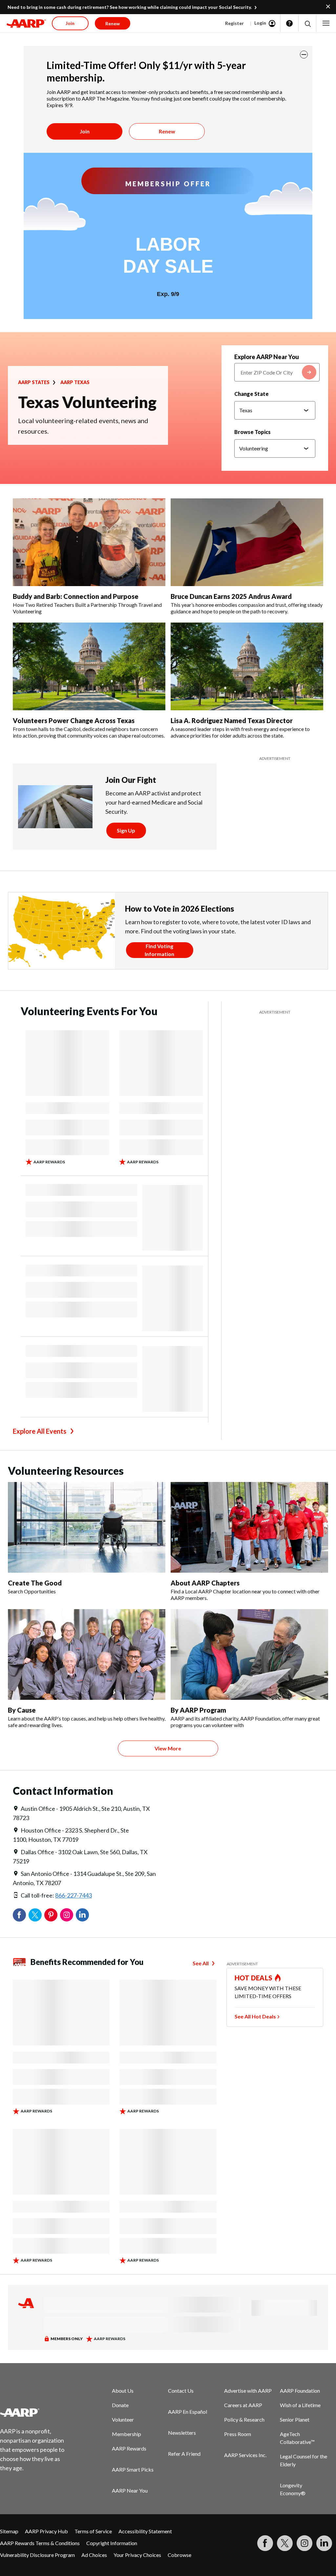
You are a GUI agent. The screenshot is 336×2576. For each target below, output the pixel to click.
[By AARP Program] (249, 1654)
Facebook (19, 1915)
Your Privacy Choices (137, 2555)
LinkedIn (82, 1915)
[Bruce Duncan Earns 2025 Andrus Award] (247, 542)
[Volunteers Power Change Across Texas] (89, 666)
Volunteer (123, 2419)
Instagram (67, 1915)
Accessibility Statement (145, 2531)
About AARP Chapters (205, 1583)
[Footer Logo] (36, 2412)
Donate (120, 2405)
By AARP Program (198, 1710)
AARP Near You (130, 2490)
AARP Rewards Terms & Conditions (40, 2543)
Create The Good (35, 1583)
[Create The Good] (87, 1527)
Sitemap (9, 2531)
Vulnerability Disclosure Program (37, 2555)
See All (201, 1963)
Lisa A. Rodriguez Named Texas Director (232, 720)
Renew (167, 131)
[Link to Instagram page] (304, 2543)
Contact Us (181, 2391)
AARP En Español (188, 2412)
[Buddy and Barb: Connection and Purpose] (89, 542)
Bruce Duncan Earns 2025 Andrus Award (231, 596)
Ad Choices (94, 2555)
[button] (307, 23)
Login (260, 23)
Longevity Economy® (293, 2489)
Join (85, 131)
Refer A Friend (184, 2454)
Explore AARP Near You (267, 357)
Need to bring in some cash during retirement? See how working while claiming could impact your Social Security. (130, 7)
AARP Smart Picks (133, 2469)
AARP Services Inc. (245, 2455)
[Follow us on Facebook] (265, 2543)
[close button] (304, 55)
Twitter (35, 1915)
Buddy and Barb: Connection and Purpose (76, 596)
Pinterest (51, 1915)
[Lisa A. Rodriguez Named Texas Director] (247, 666)
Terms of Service (93, 2531)
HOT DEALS (254, 1978)
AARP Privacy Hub (46, 2531)
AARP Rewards (129, 2448)
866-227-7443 (73, 1895)
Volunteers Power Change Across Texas (74, 720)
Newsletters (182, 2433)
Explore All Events (40, 1431)
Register (234, 23)
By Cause (22, 1710)
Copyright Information (112, 2543)
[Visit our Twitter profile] (285, 2543)
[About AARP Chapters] (249, 1527)
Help (289, 23)
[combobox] (277, 372)
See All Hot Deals (255, 2016)
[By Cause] (87, 1654)
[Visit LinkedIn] (324, 2543)
